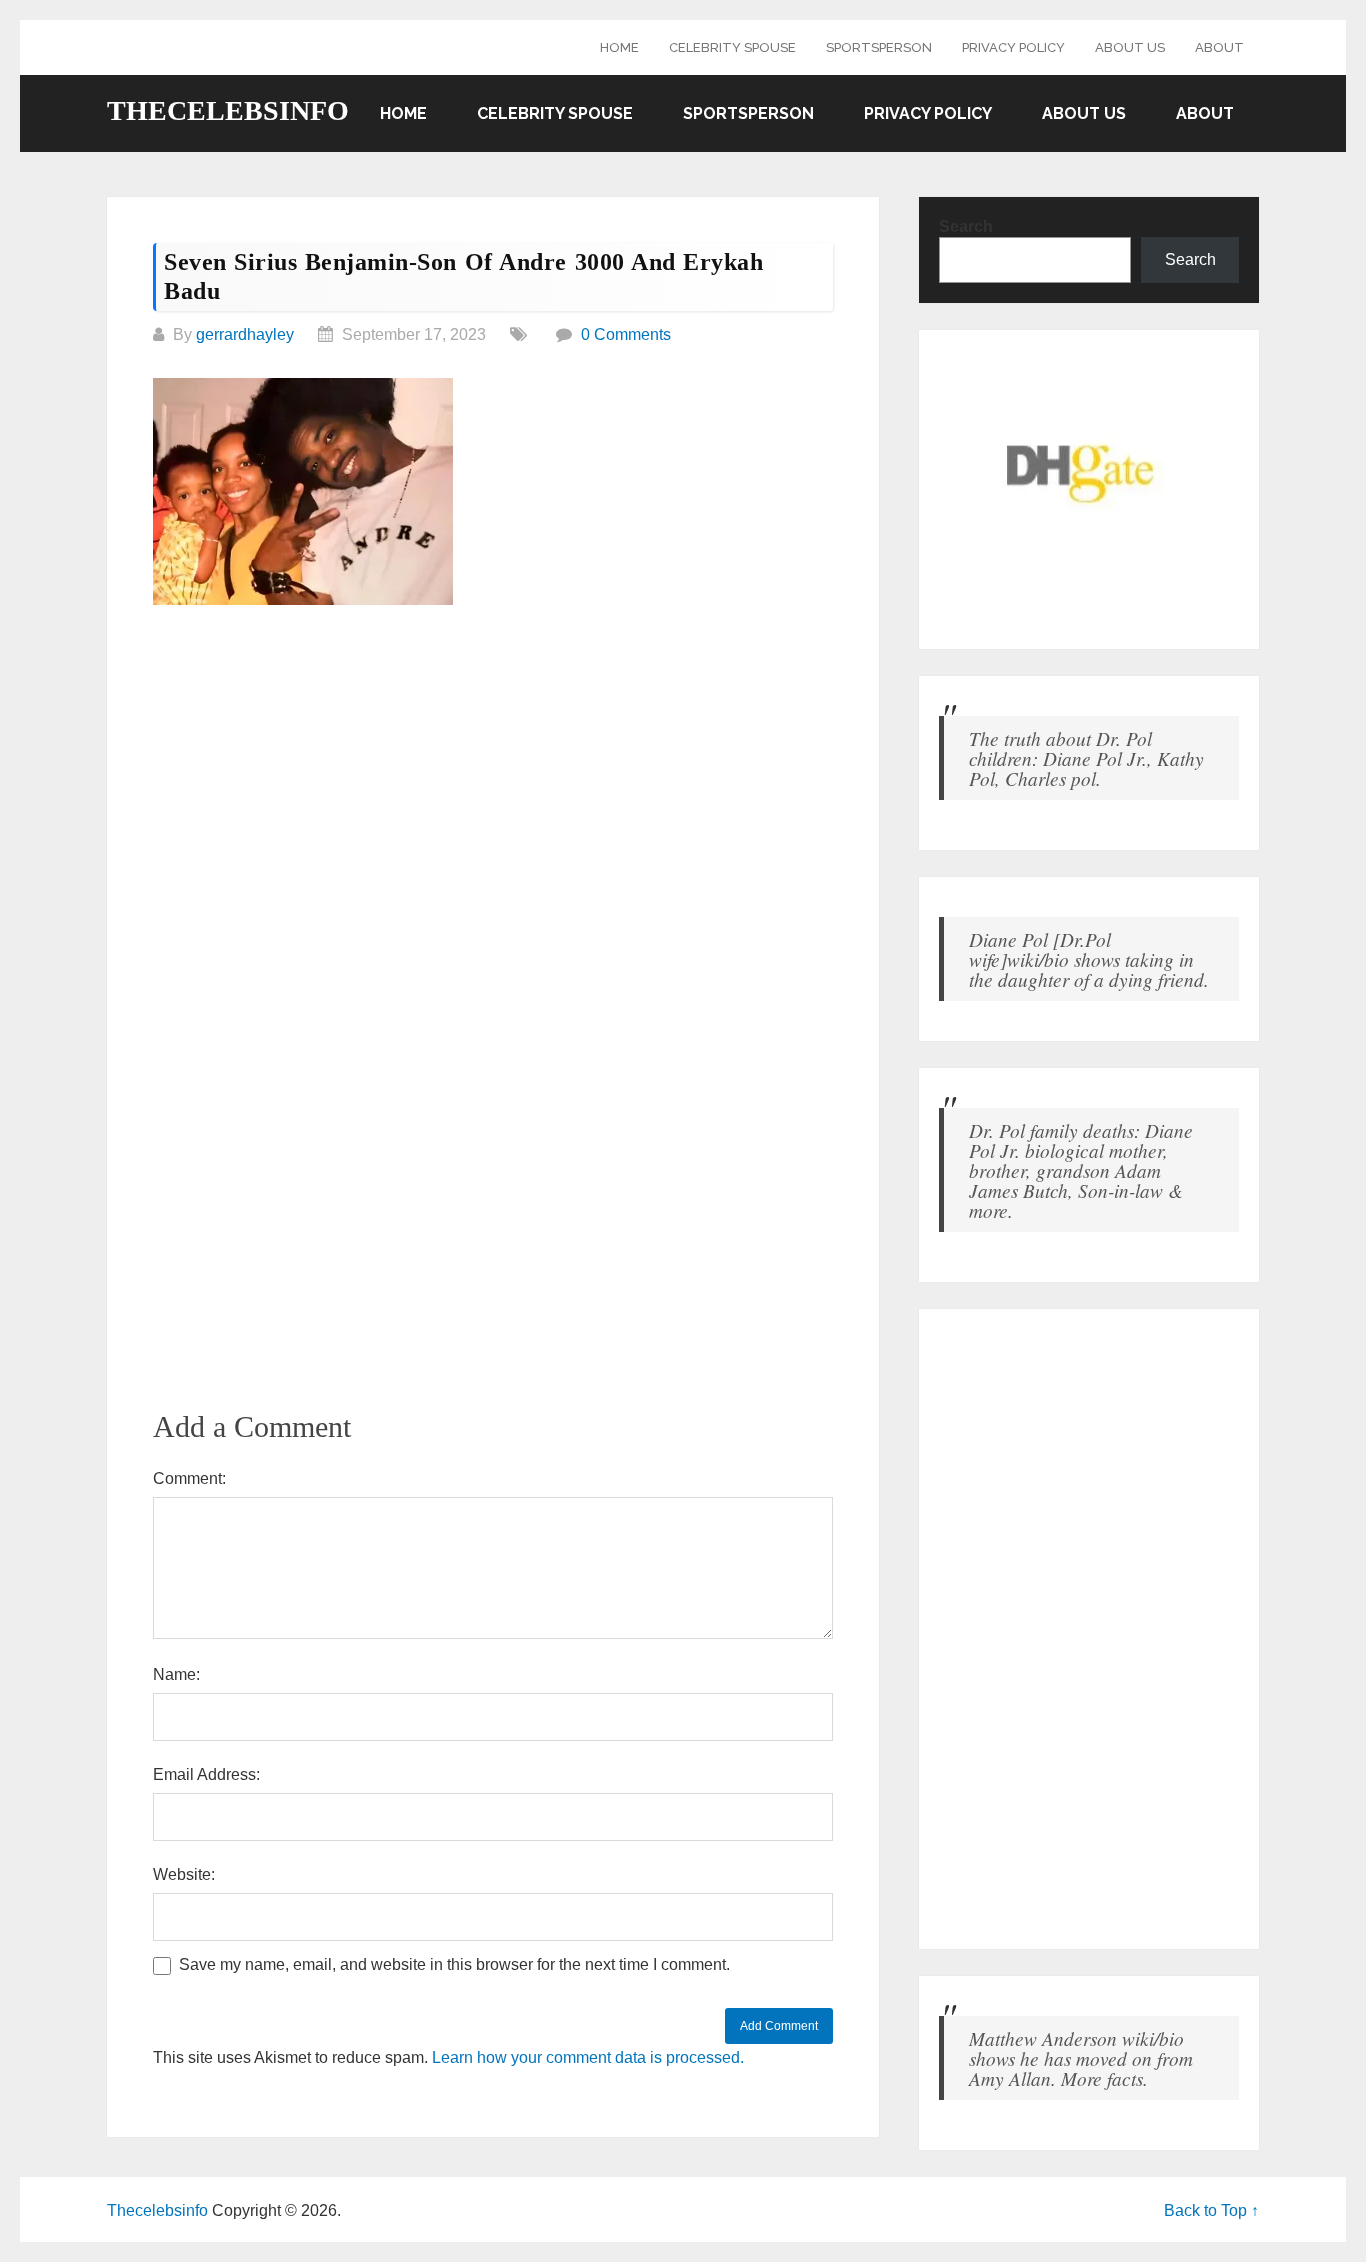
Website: (184, 1874)
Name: (176, 1674)
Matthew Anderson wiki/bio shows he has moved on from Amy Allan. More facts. (1081, 2058)
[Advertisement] (493, 773)
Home (619, 47)
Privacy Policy (1013, 47)
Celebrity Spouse (732, 47)
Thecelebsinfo (228, 111)
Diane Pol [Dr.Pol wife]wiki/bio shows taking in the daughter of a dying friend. (1089, 959)
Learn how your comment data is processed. (588, 2057)
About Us (1130, 47)
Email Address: (206, 1774)
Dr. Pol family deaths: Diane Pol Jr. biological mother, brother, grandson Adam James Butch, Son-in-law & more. (1081, 1170)
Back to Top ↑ (1211, 2210)
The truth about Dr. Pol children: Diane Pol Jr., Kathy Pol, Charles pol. (1086, 758)
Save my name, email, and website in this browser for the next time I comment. (454, 1964)
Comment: (189, 1478)
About (1219, 47)
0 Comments (626, 334)
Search (966, 226)
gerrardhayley (245, 334)
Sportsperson (879, 47)
